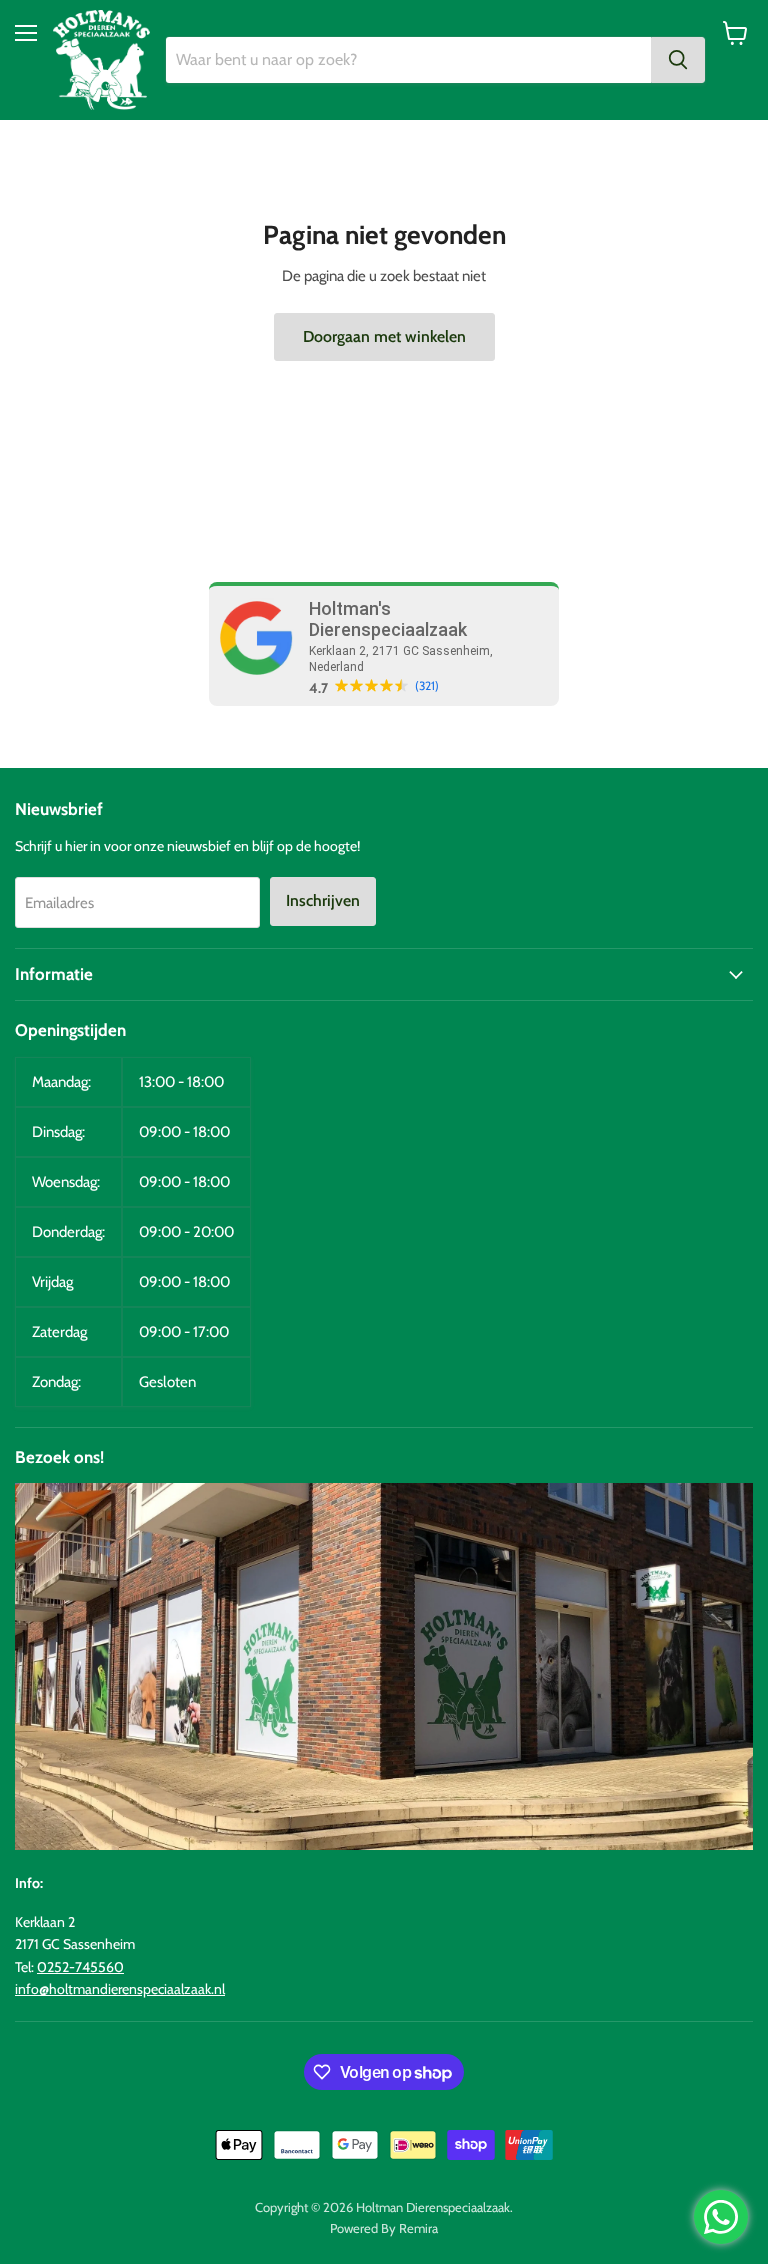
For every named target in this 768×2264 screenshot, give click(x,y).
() (427, 686)
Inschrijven (323, 900)
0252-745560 (80, 1967)
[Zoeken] (678, 60)
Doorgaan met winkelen (384, 336)
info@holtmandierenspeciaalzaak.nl (120, 1989)
